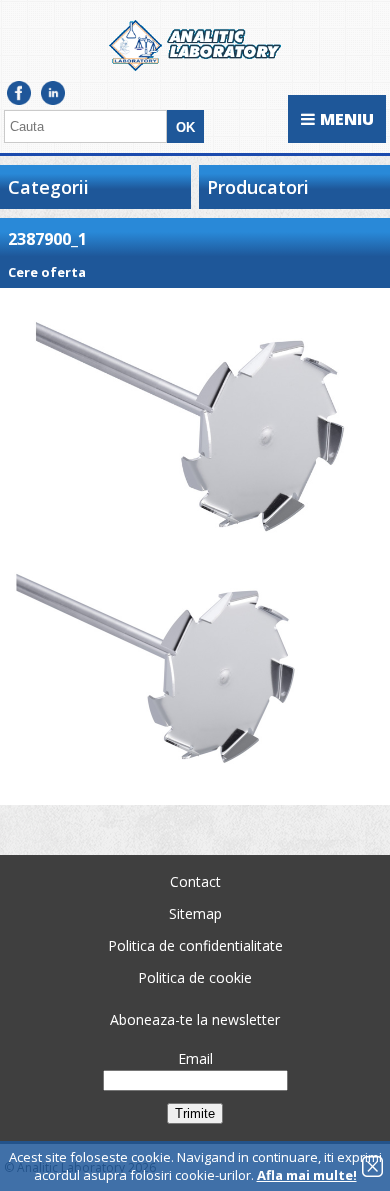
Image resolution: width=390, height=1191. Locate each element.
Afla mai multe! (307, 1175)
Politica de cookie (195, 977)
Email (195, 1058)
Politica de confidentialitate (195, 945)
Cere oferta (47, 272)
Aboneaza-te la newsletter (195, 1019)
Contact (195, 881)
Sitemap (195, 913)
